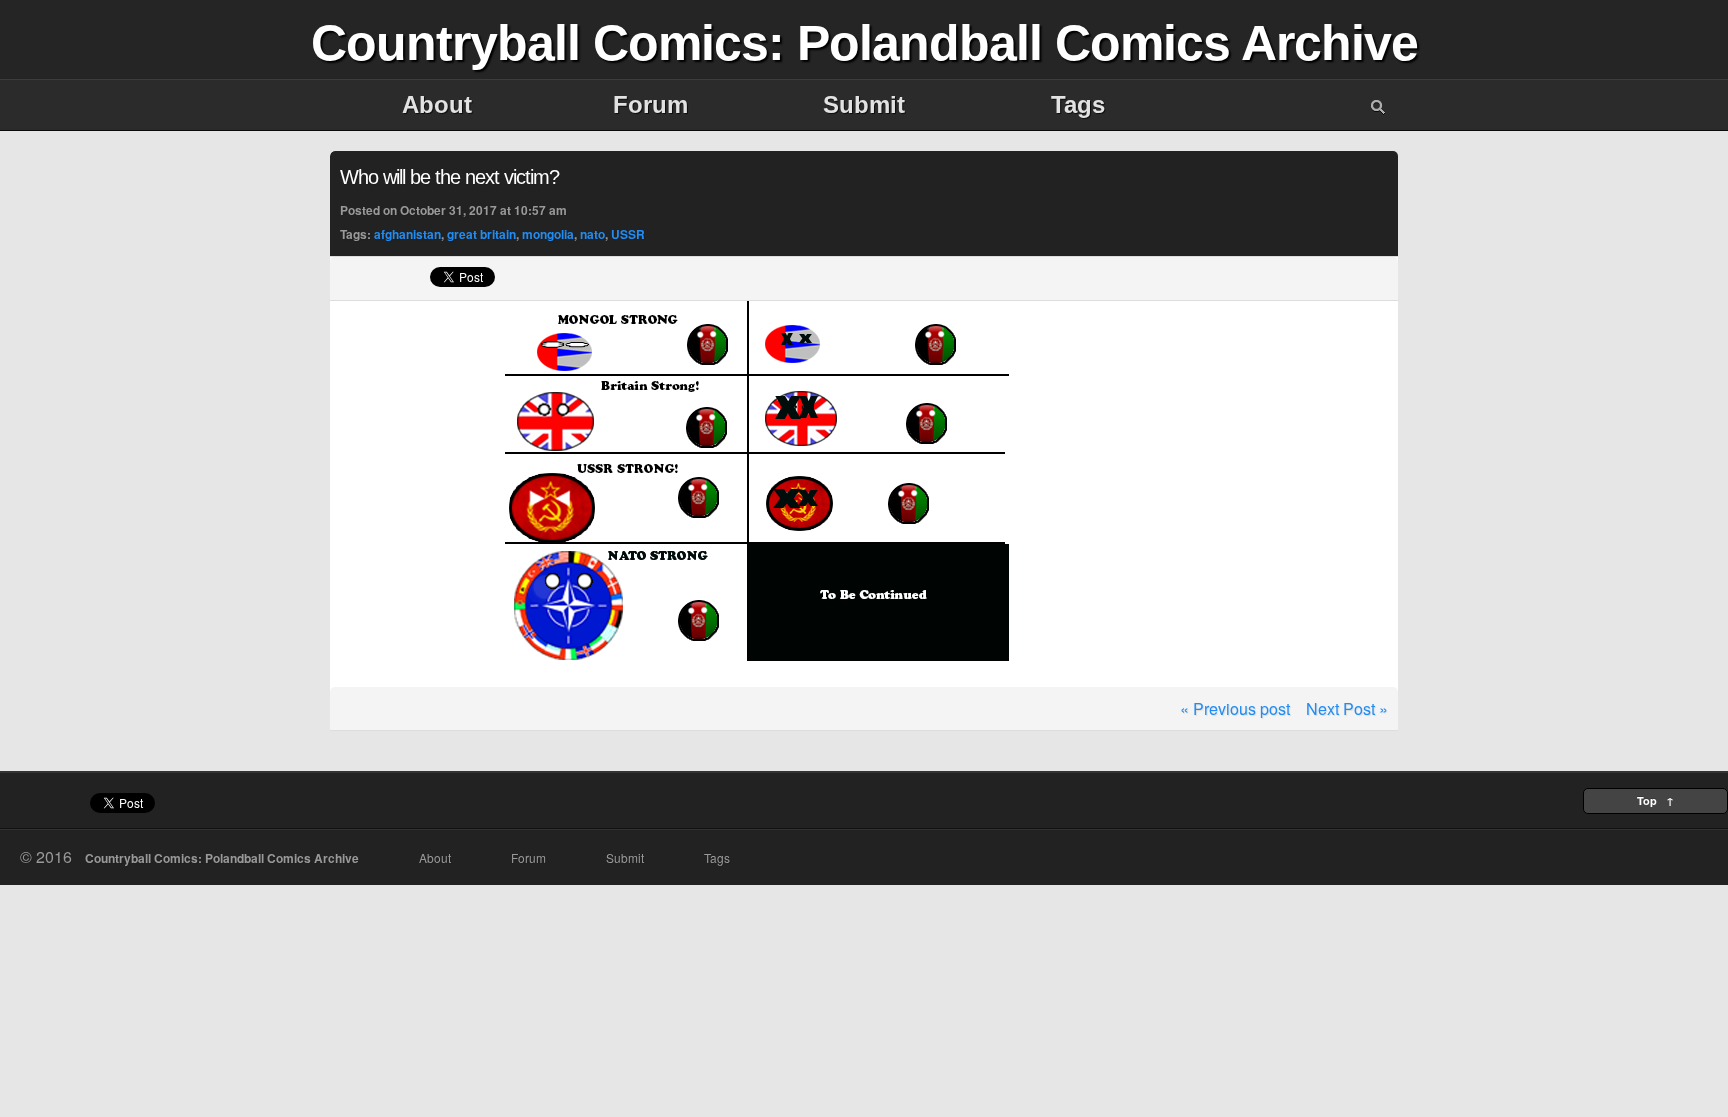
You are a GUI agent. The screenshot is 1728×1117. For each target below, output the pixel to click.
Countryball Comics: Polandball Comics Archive (864, 43)
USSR (628, 234)
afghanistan (407, 234)
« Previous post (1235, 708)
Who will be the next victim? (449, 177)
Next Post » (1347, 708)
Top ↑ (1655, 800)
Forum (650, 104)
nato (592, 234)
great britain (481, 234)
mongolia (548, 234)
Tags (1078, 104)
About (437, 104)
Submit (864, 104)
